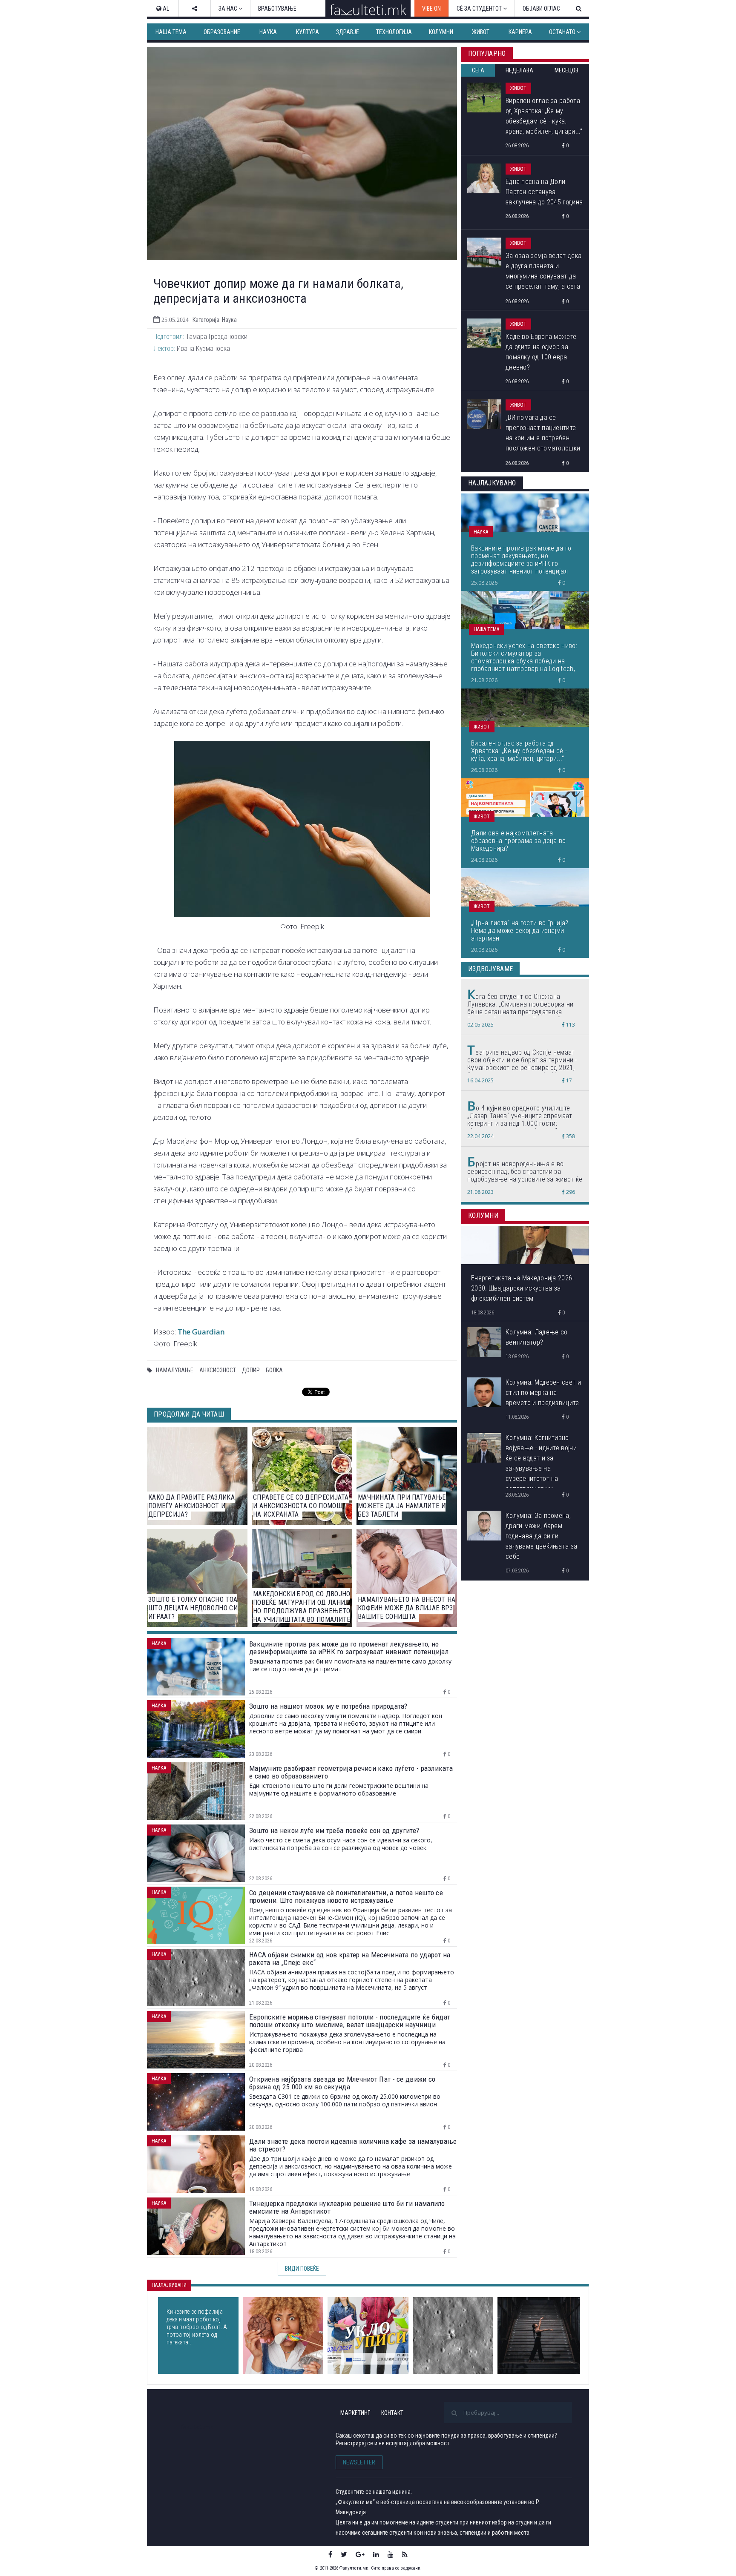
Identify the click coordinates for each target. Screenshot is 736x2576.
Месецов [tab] (566, 70)
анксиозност (218, 1370)
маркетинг (355, 2413)
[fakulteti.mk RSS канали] (405, 2554)
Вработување (277, 9)
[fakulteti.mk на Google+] (360, 2554)
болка (274, 1370)
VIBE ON (431, 9)
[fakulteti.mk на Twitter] (344, 2554)
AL (165, 9)
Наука (268, 32)
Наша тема (171, 32)
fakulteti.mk (197, 2427)
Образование (222, 32)
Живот (481, 32)
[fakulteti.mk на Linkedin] (376, 2554)
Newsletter (359, 2462)
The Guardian (201, 1332)
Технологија (394, 32)
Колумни (441, 32)
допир (251, 1370)
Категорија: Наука (215, 320)
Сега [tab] (478, 70)
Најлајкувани (169, 2285)
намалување (175, 1370)
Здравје (348, 32)
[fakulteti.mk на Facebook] (330, 2554)
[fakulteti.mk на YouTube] (391, 2554)
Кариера (520, 32)
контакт (392, 2413)
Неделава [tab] (519, 70)
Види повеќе (302, 2269)
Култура (308, 32)
